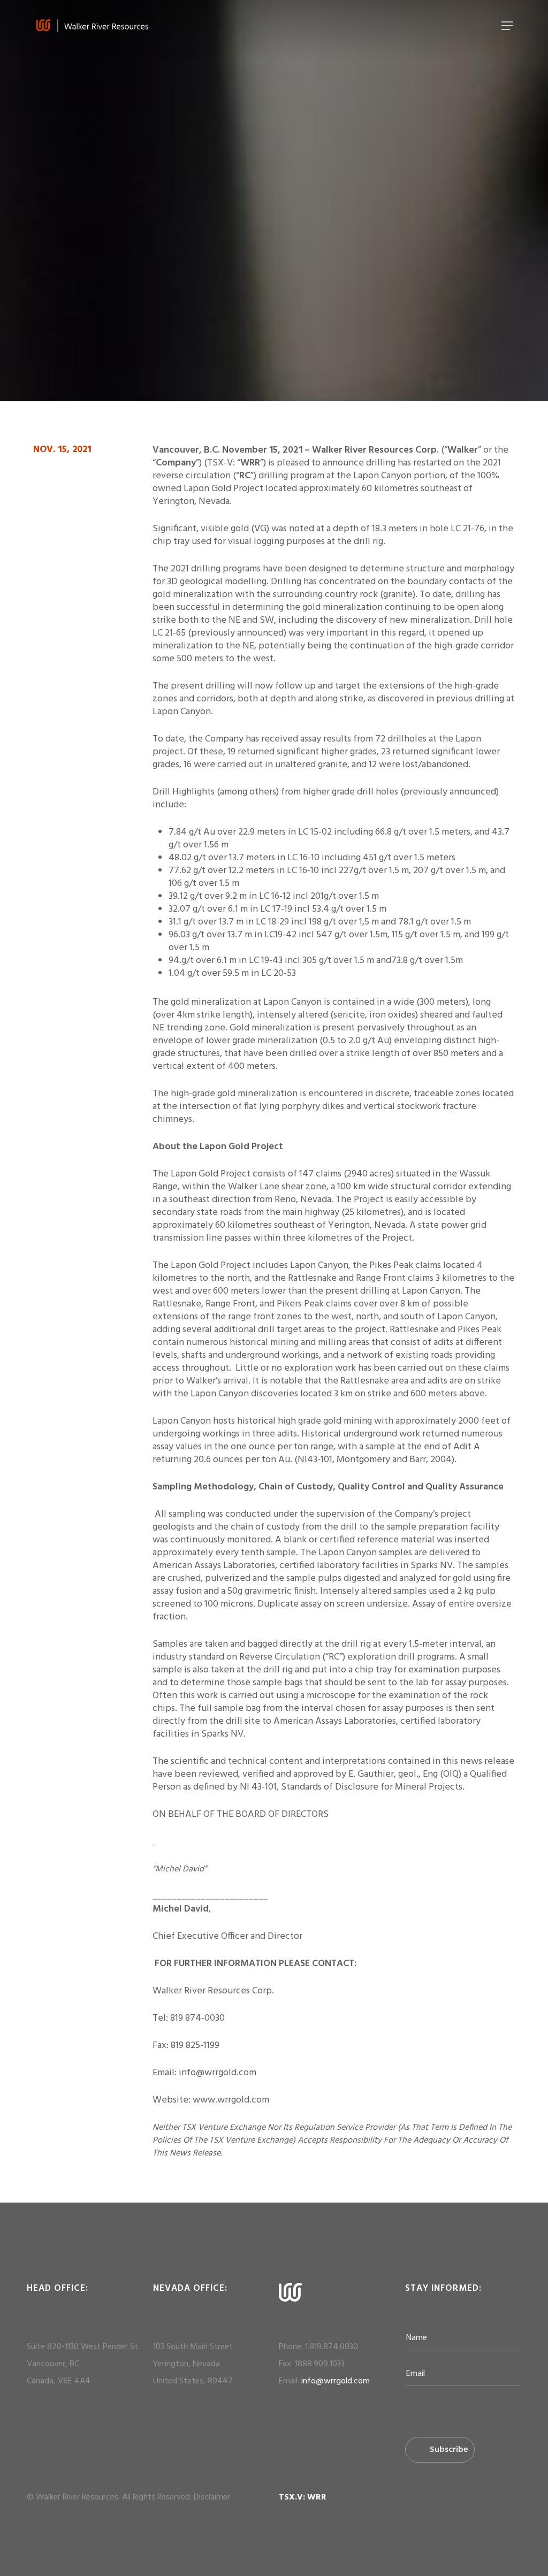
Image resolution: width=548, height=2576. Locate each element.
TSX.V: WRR (303, 2497)
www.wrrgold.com (231, 2100)
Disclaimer (212, 2497)
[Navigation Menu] (507, 26)
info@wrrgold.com (336, 2381)
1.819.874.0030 (332, 2347)
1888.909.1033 (320, 2364)
